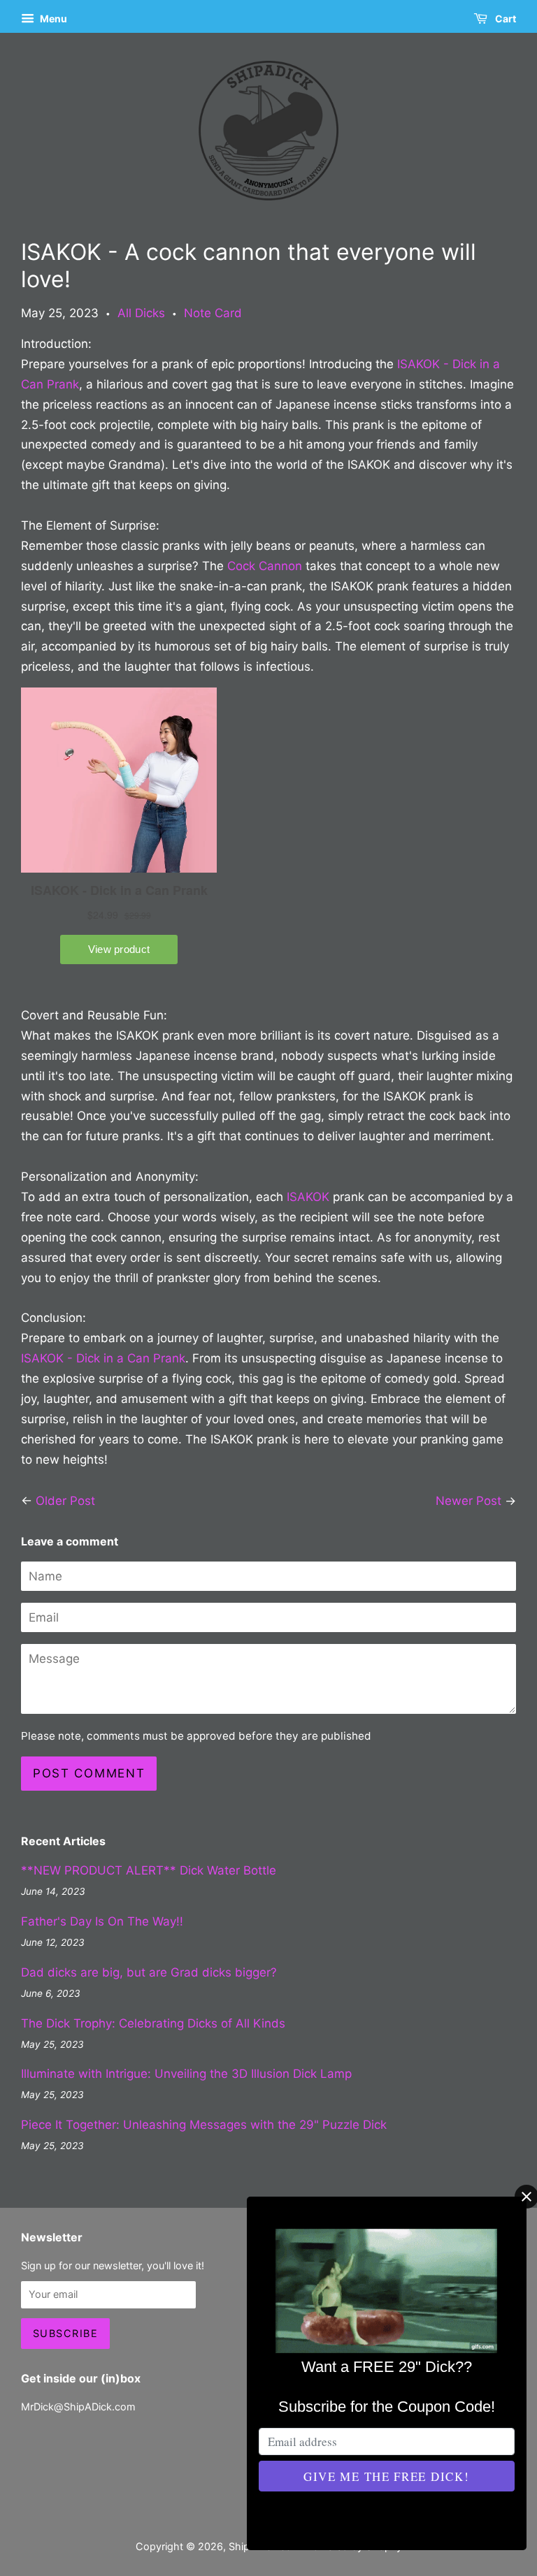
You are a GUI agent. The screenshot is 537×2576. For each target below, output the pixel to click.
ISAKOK (310, 1197)
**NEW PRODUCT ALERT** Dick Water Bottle (149, 1870)
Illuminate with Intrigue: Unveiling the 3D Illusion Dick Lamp (186, 2074)
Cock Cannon (265, 566)
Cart (504, 19)
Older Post (65, 1501)
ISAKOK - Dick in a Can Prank (103, 1358)
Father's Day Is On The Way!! (102, 1921)
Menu (52, 19)
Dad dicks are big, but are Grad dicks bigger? (149, 1972)
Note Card (213, 313)
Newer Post (468, 1501)
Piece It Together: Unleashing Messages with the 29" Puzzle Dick (204, 2125)
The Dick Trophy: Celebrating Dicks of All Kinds (153, 2023)
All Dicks (141, 313)
